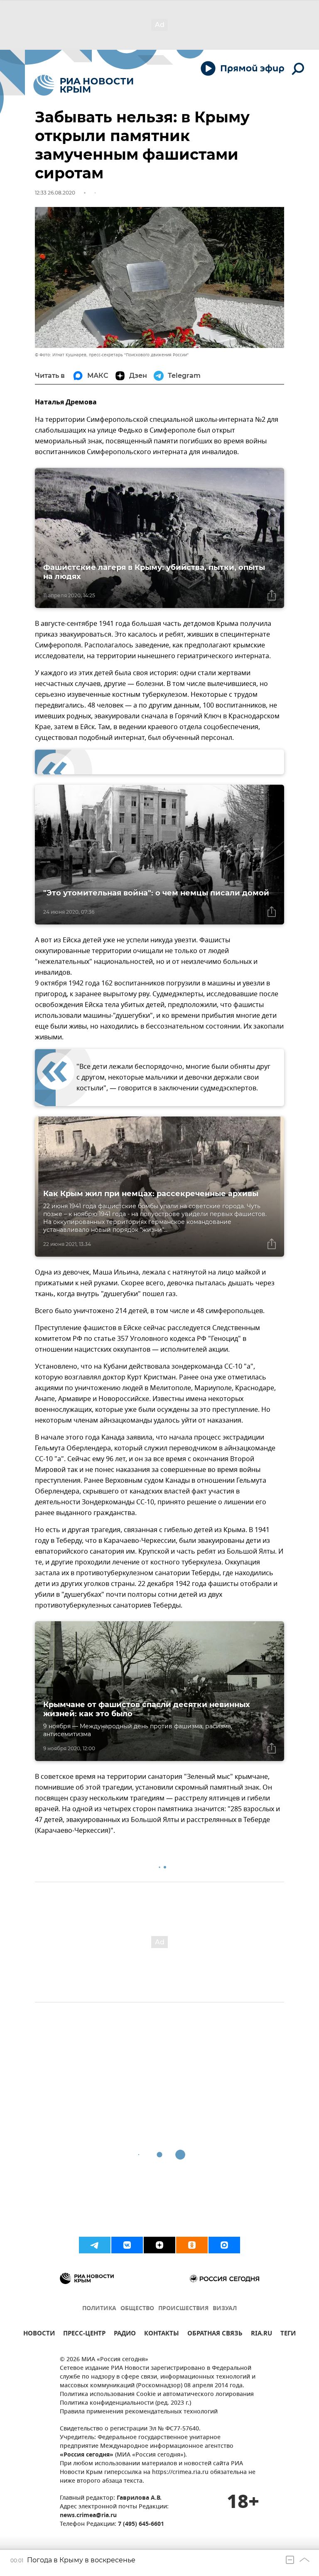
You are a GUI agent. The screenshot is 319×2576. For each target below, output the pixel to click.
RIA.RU (261, 2334)
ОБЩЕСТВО (137, 2309)
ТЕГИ (288, 2334)
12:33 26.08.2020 (55, 193)
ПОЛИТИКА (99, 2309)
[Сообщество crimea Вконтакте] (127, 2245)
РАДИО (125, 2334)
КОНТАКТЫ (162, 2334)
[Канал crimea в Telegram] (95, 2245)
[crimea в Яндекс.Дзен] (159, 2245)
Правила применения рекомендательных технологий (139, 2412)
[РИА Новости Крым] (83, 85)
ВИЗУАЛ (225, 2309)
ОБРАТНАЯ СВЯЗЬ (215, 2334)
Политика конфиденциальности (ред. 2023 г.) (125, 2403)
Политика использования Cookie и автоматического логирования (157, 2395)
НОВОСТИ (39, 2334)
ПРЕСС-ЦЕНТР (84, 2334)
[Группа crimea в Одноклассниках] (192, 2245)
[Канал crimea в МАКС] (224, 2245)
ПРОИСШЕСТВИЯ (183, 2309)
